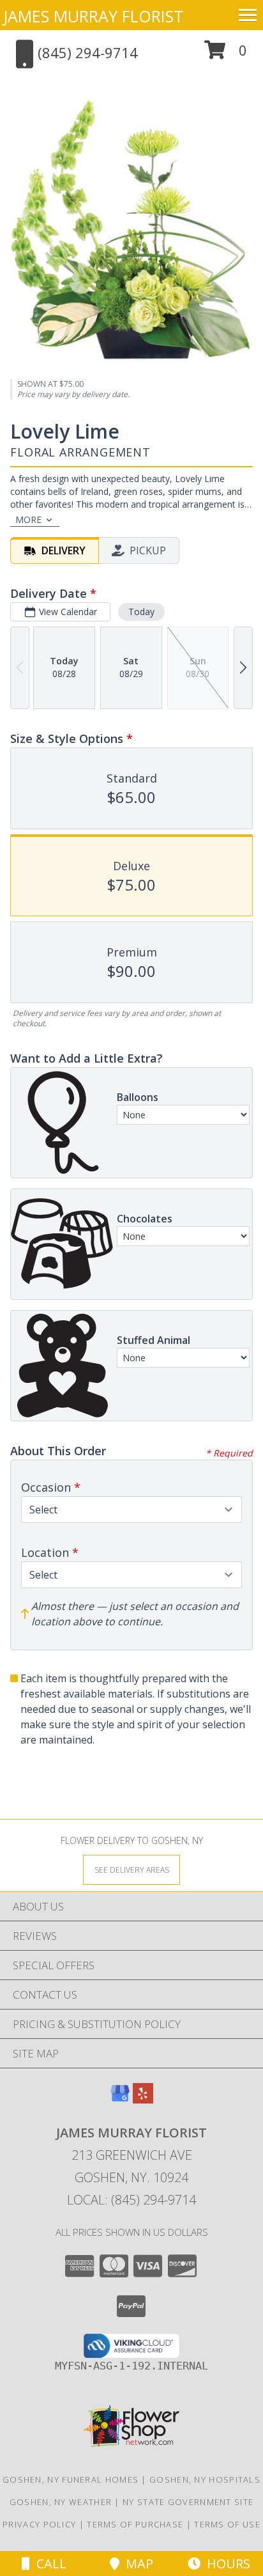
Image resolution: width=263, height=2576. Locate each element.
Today (141, 612)
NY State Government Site (188, 2502)
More (28, 519)
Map (136, 2564)
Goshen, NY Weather (61, 2502)
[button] (226, 55)
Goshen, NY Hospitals (205, 2479)
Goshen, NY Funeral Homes (71, 2479)
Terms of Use (227, 2524)
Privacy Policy (39, 2524)
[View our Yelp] (143, 2099)
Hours (225, 2564)
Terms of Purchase (135, 2524)
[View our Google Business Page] (120, 2099)
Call (48, 2564)
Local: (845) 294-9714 (131, 2200)
